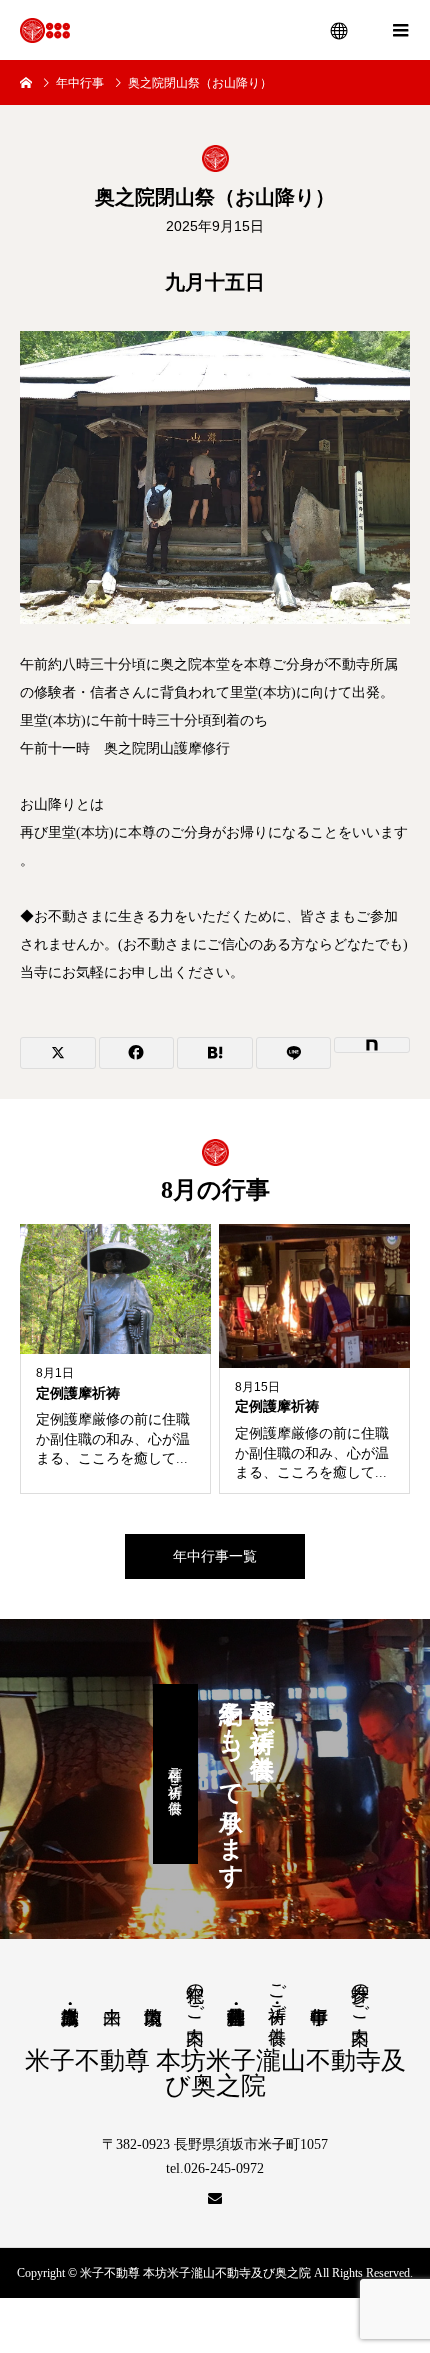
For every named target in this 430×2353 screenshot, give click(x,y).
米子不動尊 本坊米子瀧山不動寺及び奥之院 (215, 2073)
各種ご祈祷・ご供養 (175, 1774)
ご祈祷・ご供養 (277, 1993)
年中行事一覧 (215, 1556)
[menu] (340, 30)
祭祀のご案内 (195, 1993)
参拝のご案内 (360, 1993)
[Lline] (294, 1053)
